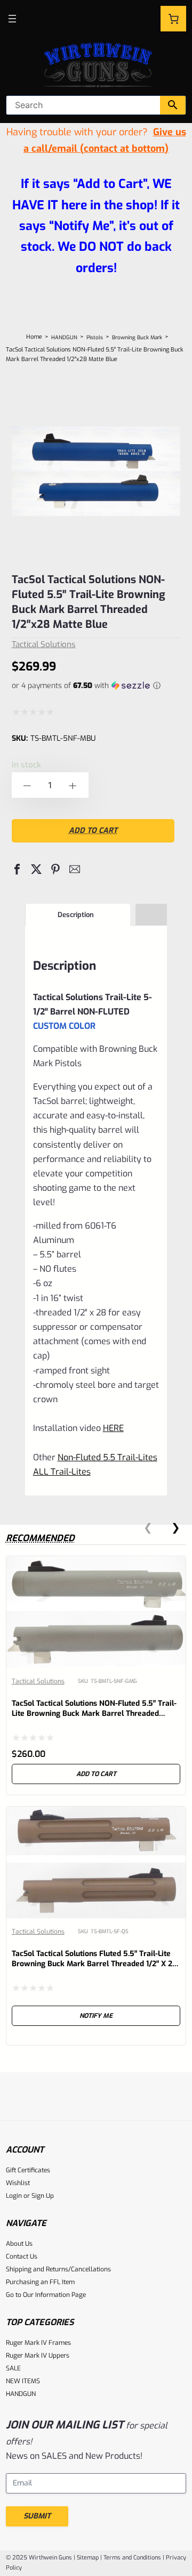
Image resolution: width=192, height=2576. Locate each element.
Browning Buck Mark (137, 337)
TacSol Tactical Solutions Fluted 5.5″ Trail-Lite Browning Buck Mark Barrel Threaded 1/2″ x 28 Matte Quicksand (94, 1964)
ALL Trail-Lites (62, 1472)
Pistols (95, 337)
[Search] (173, 105)
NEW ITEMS (23, 2381)
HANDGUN (64, 337)
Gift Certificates (28, 2170)
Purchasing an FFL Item (40, 2282)
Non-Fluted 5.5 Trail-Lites (107, 1457)
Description (76, 915)
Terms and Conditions (132, 2558)
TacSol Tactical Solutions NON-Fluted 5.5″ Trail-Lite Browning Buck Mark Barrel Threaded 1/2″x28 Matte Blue (89, 602)
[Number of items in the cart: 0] (173, 19)
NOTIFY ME (96, 2016)
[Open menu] (12, 19)
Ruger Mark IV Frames (38, 2343)
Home (34, 337)
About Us (19, 2244)
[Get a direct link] (131, 1427)
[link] (96, 1675)
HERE (113, 1428)
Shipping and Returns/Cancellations (58, 2269)
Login (14, 2196)
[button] (17, 869)
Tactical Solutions (44, 644)
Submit (37, 2516)
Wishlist (18, 2183)
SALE (13, 2368)
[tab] (78, 915)
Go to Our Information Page (46, 2295)
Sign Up (43, 2196)
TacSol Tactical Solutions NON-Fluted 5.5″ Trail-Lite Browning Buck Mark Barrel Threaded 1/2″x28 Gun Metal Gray (94, 1714)
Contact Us (22, 2256)
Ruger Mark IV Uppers (38, 2356)
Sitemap (88, 2558)
